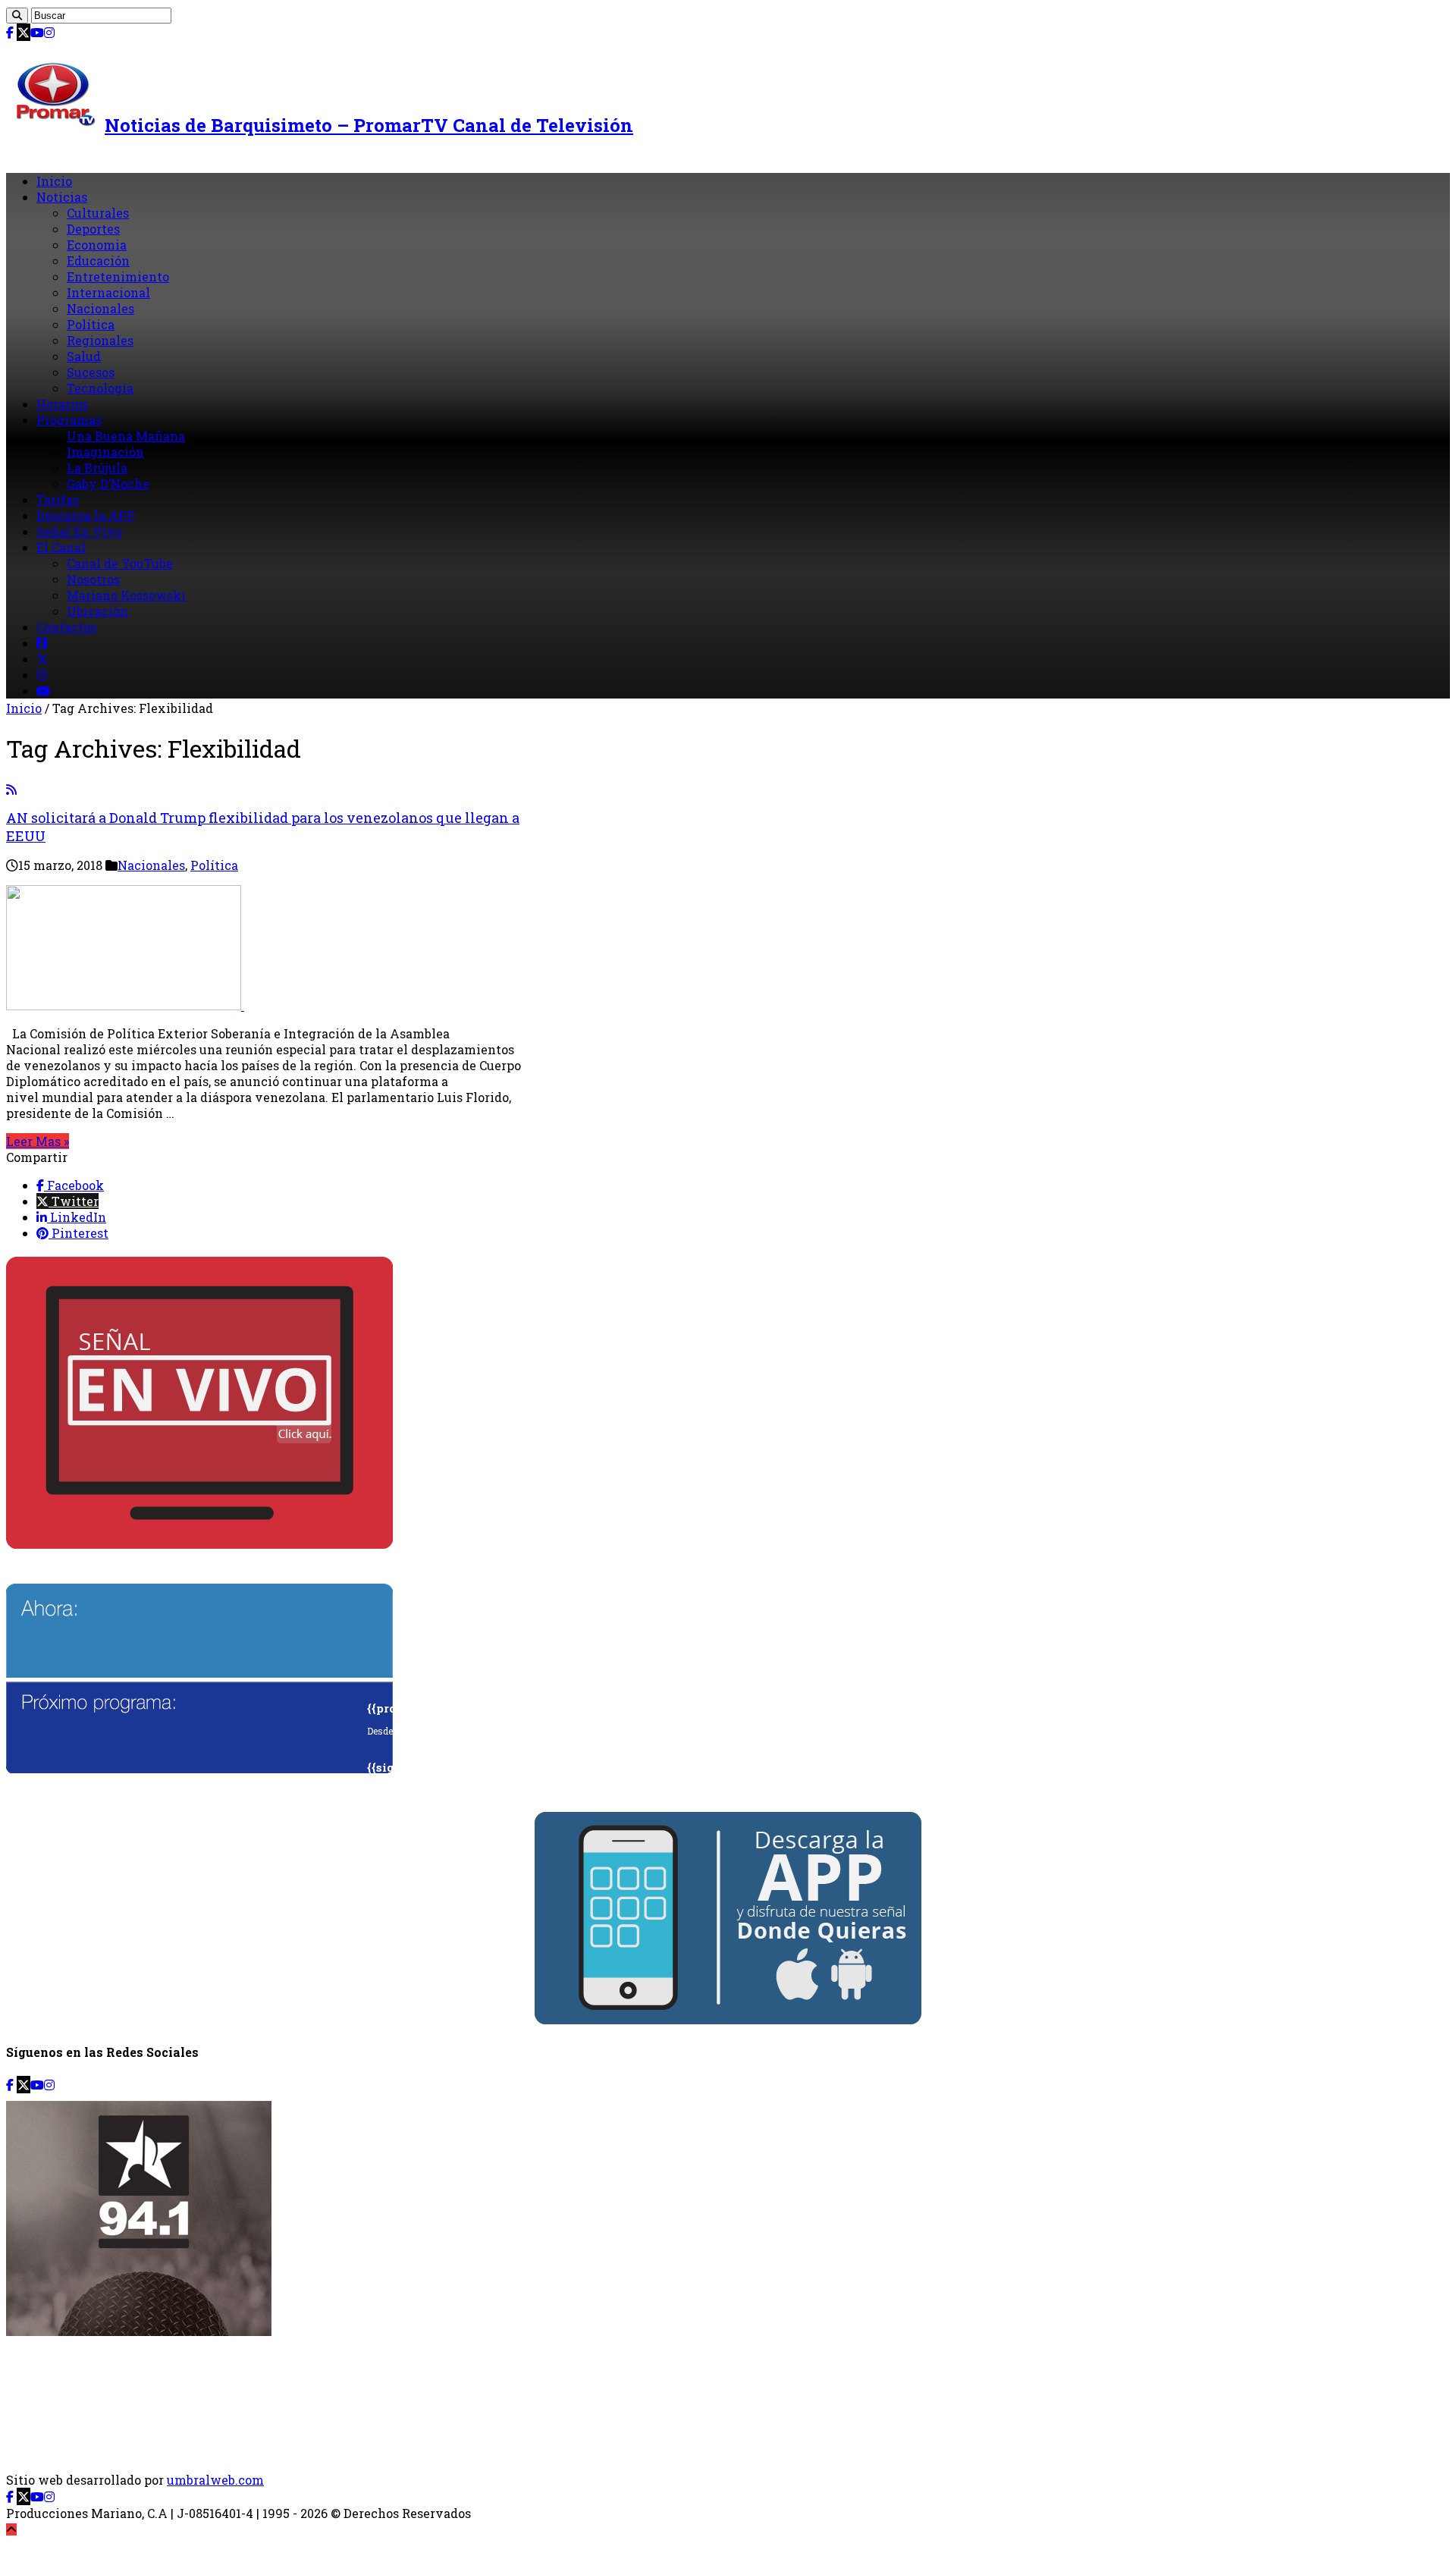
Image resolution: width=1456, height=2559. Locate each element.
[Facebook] (10, 32)
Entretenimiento (118, 276)
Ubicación (97, 611)
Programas (69, 420)
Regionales (100, 340)
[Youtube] (37, 32)
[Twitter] (24, 32)
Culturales (98, 213)
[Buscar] (17, 16)
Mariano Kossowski (126, 595)
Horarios (62, 404)
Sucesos (91, 372)
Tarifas (58, 499)
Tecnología (100, 388)
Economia (97, 245)
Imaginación (105, 452)
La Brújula (97, 468)
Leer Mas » (38, 1141)
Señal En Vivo (79, 531)
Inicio (54, 181)
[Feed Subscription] (11, 789)
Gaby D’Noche (108, 484)
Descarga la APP (86, 515)
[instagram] (49, 32)
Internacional (108, 292)
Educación (98, 261)
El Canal (61, 547)
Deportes (93, 229)
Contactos (66, 627)
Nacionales (100, 308)
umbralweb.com (215, 2480)
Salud (84, 356)
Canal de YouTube (120, 563)
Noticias (62, 197)
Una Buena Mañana (126, 436)
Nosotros (93, 579)
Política (91, 324)
